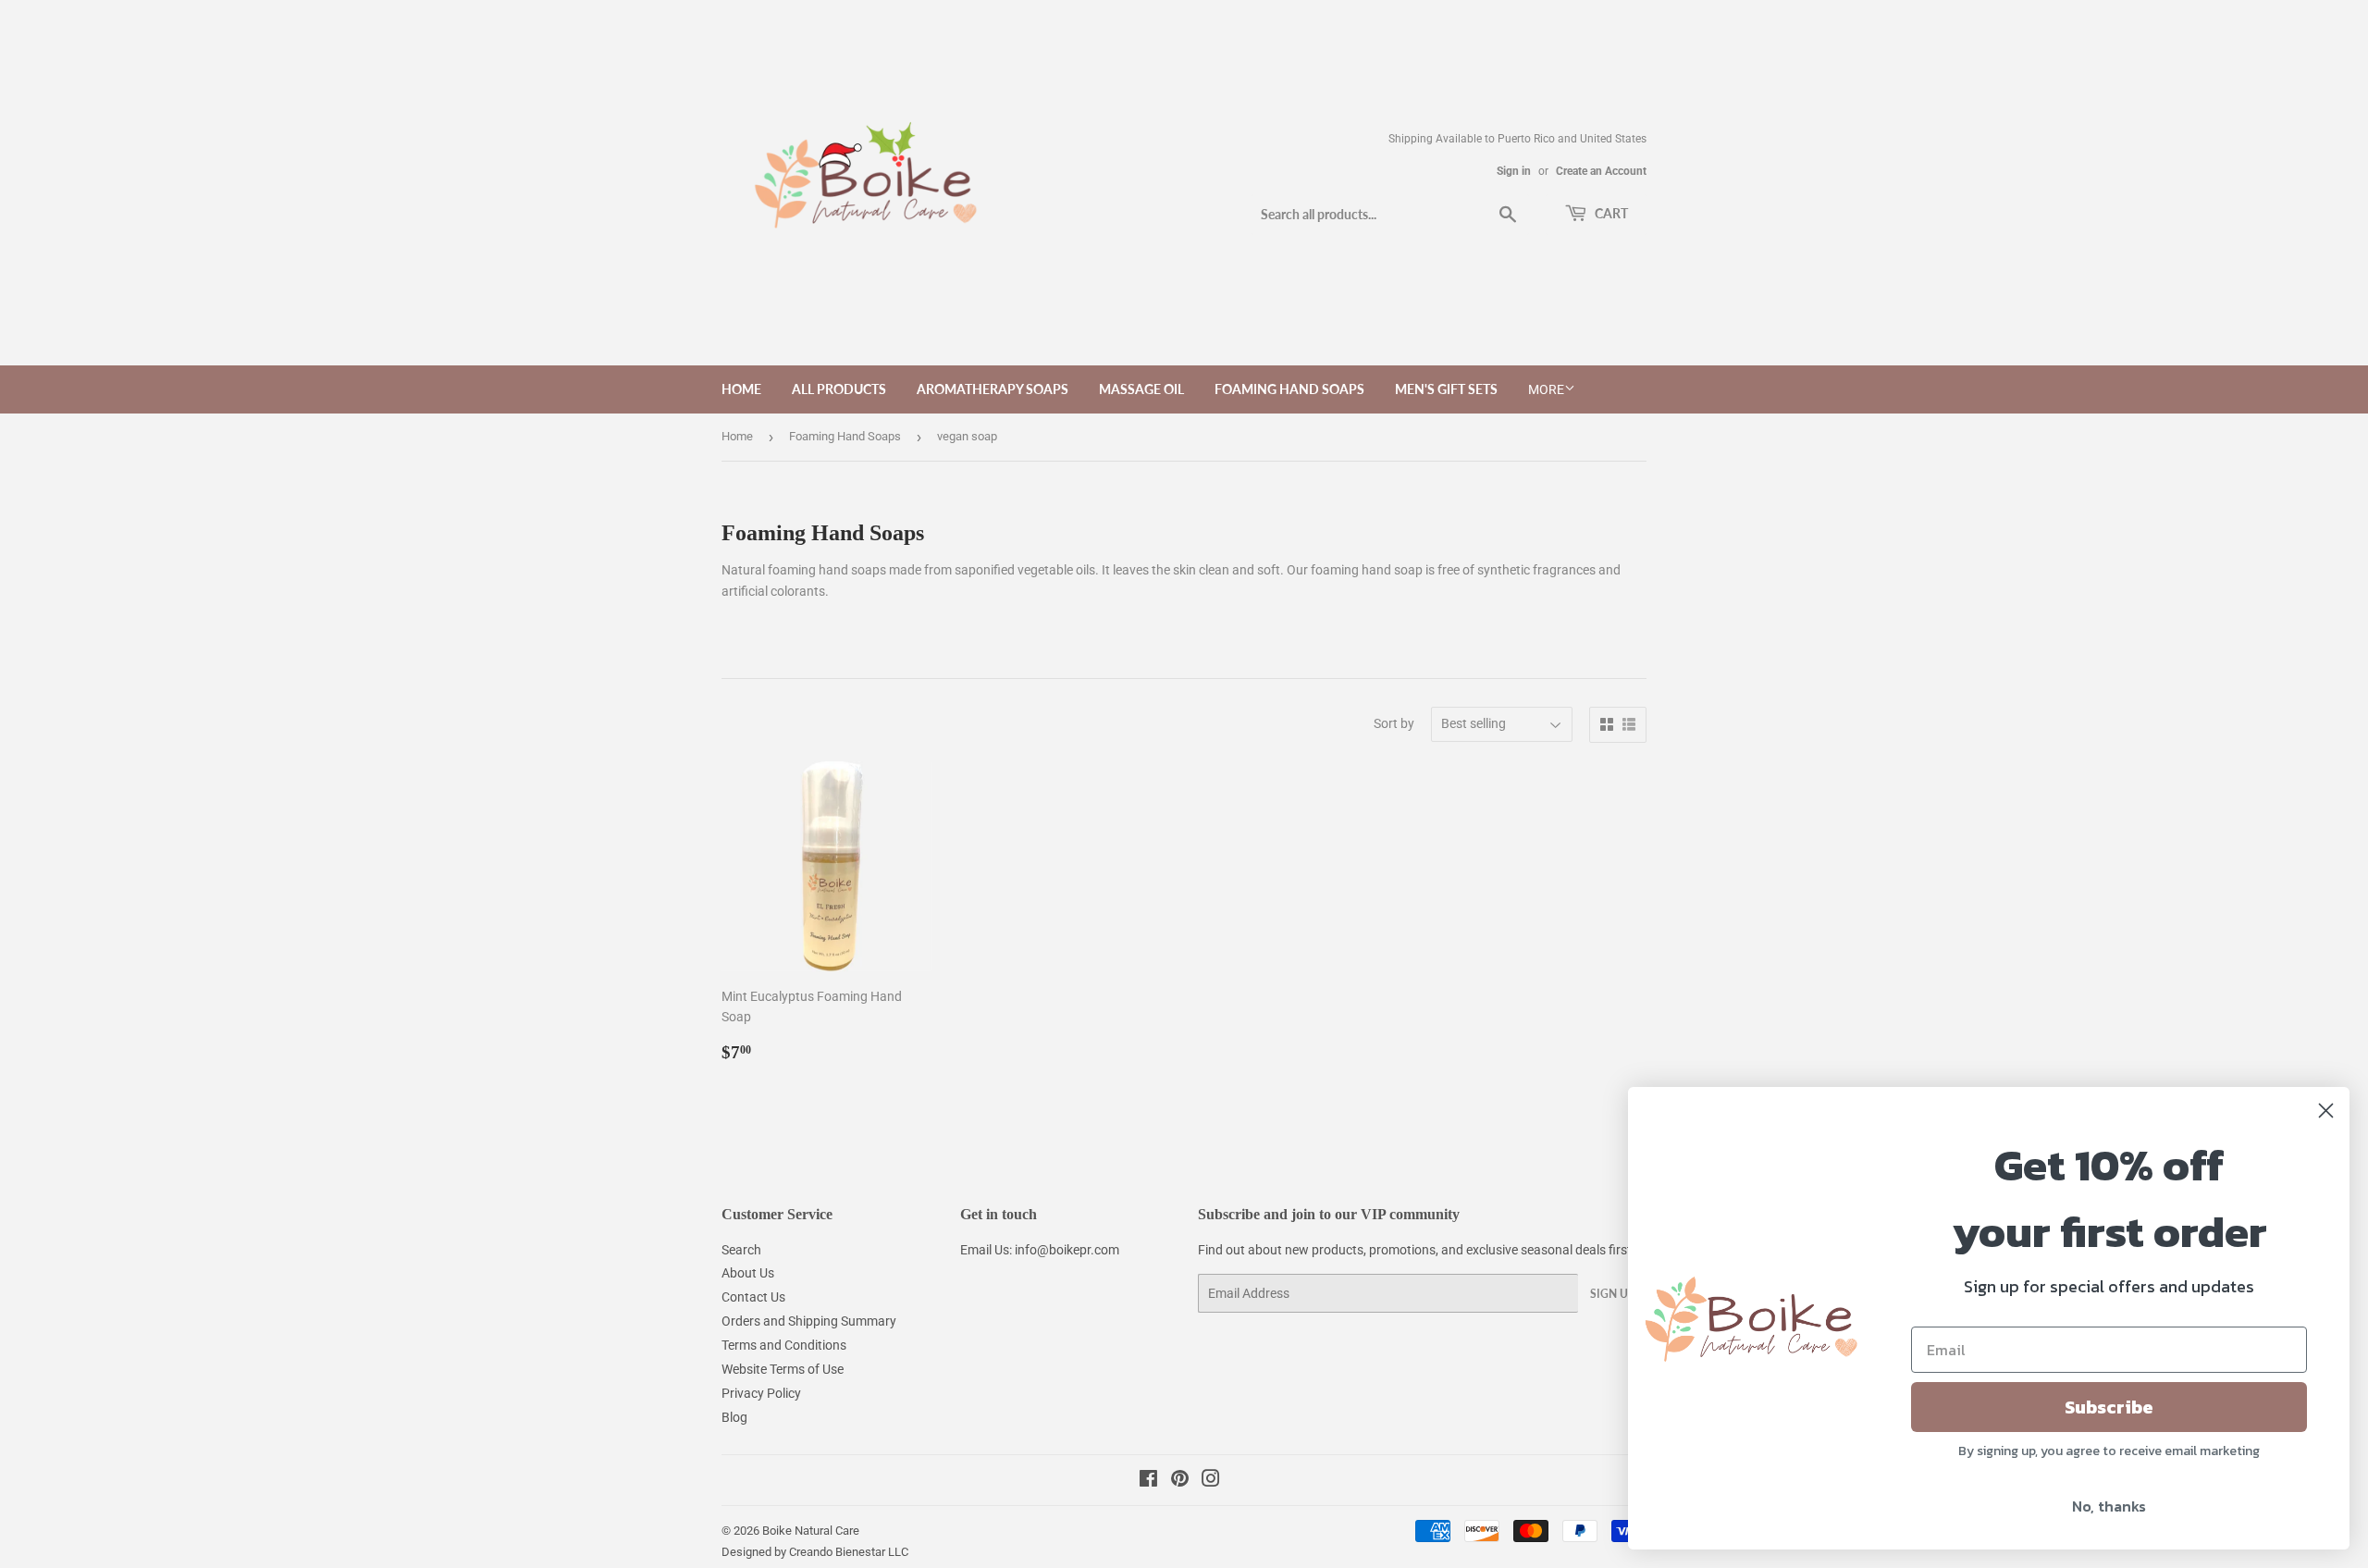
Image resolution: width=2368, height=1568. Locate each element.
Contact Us (753, 1297)
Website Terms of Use (783, 1369)
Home (741, 389)
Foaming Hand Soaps (1289, 389)
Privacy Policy (761, 1393)
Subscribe (2109, 1407)
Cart (1610, 213)
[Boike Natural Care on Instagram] (1211, 1481)
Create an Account (1601, 171)
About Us (748, 1273)
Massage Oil (1141, 389)
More (1546, 389)
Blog (734, 1417)
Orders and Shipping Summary (809, 1321)
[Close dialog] (2326, 1111)
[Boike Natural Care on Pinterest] (1180, 1481)
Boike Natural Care (811, 1531)
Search (741, 1250)
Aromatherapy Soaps (993, 389)
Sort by (1394, 723)
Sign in (1514, 171)
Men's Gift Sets (1446, 389)
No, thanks (2109, 1506)
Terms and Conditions (784, 1345)
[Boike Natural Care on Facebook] (1148, 1481)
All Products (839, 389)
